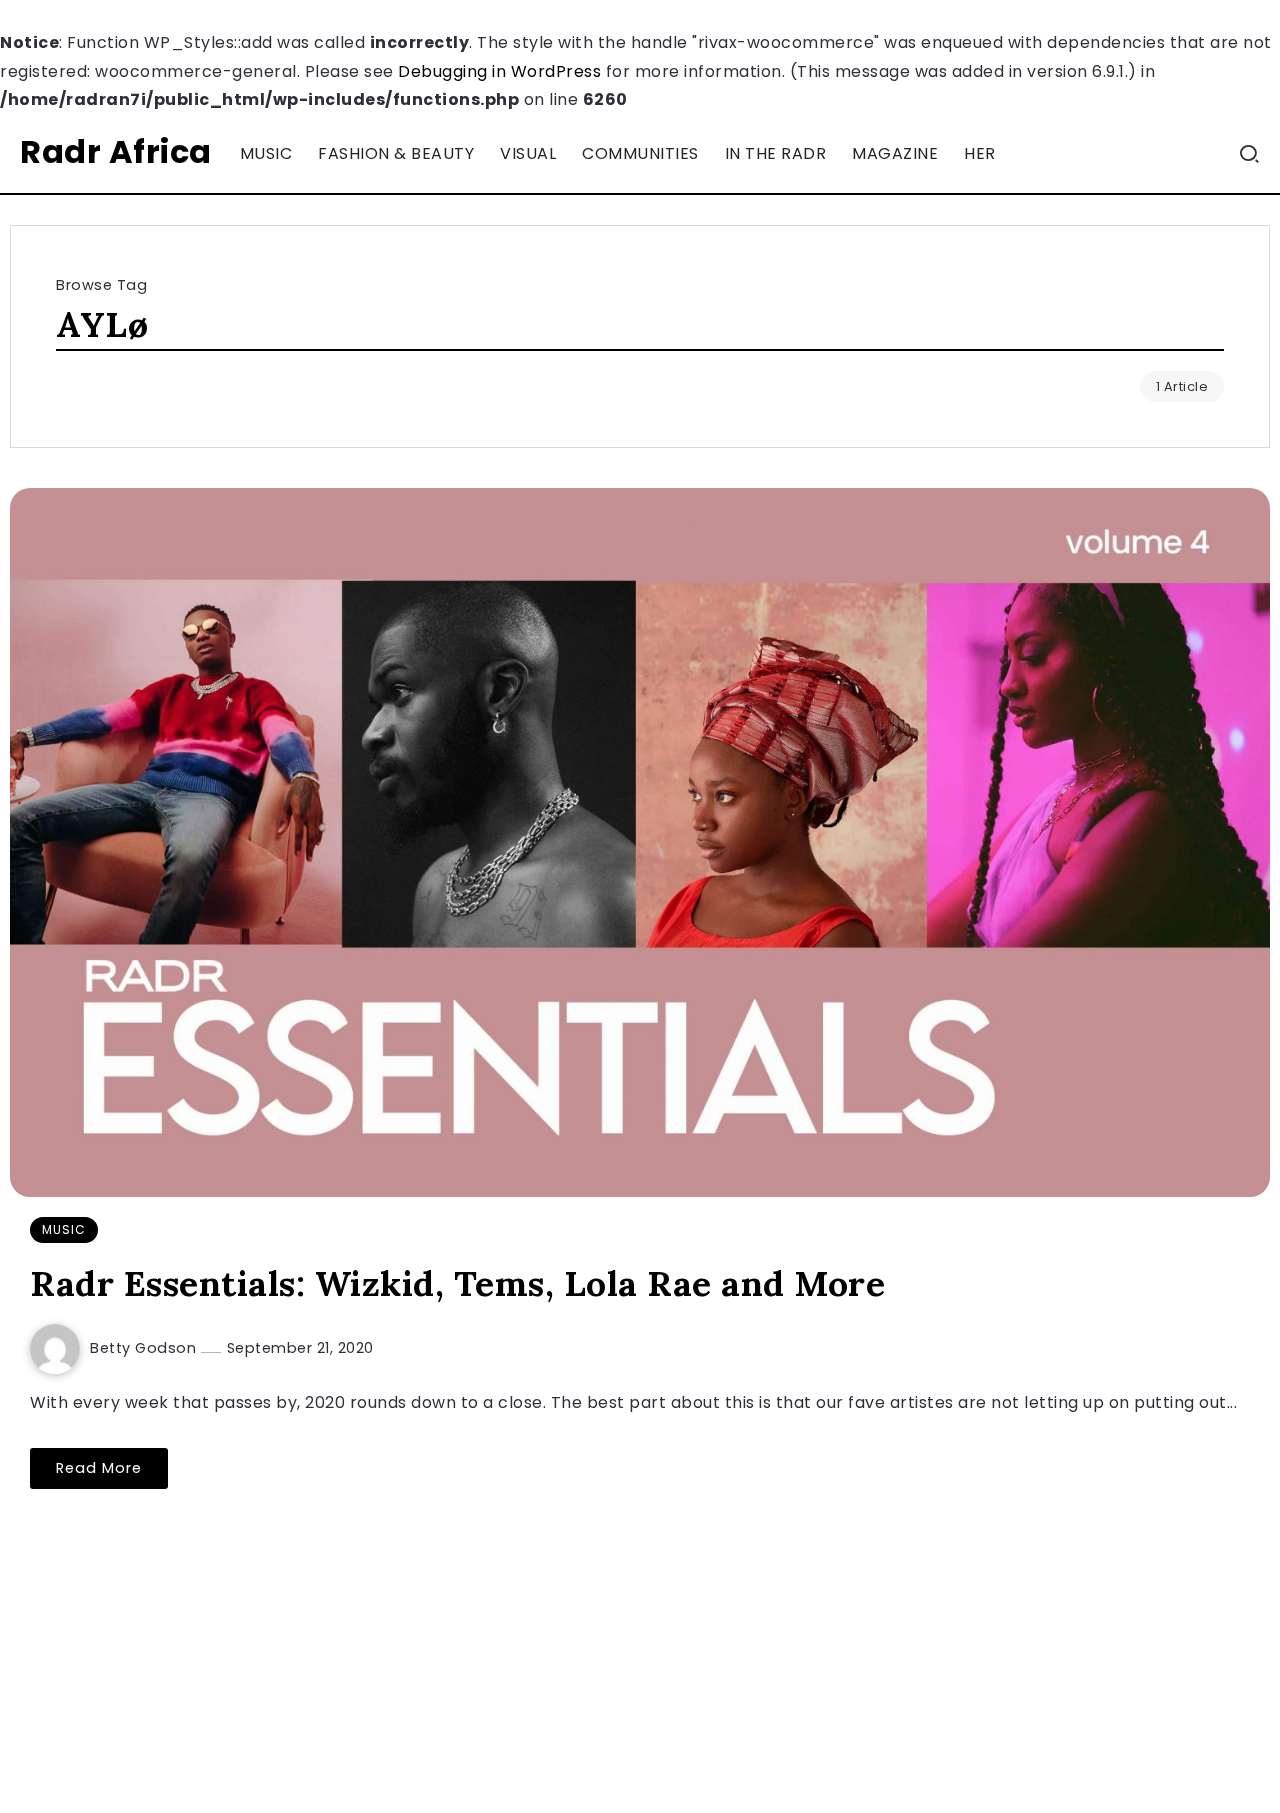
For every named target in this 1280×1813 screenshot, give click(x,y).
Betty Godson (145, 1348)
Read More (99, 1468)
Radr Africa (116, 151)
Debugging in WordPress (499, 71)
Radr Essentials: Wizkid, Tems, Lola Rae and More (457, 1283)
